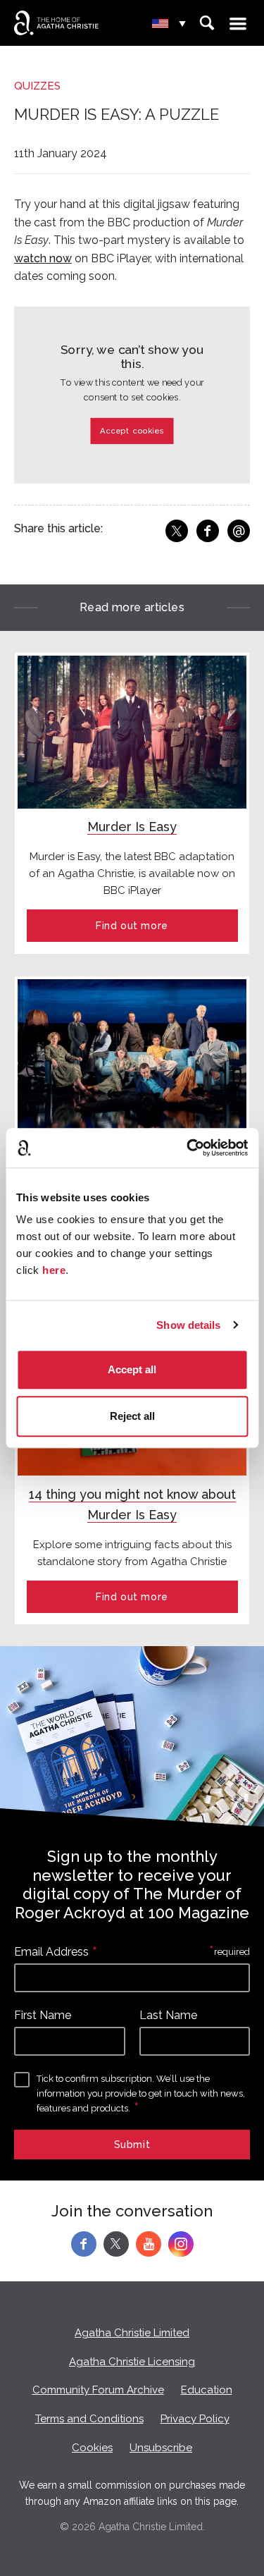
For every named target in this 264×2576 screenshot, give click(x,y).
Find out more (132, 926)
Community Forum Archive (98, 2390)
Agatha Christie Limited (132, 2333)
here (54, 1270)
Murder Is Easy (132, 827)
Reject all (132, 1416)
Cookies (92, 2448)
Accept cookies (132, 431)
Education (207, 2390)
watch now (43, 258)
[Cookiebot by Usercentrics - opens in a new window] (188, 1148)
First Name (43, 2015)
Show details (188, 1325)
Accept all (132, 1369)
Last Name (168, 2015)
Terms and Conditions (89, 2419)
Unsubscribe (161, 2448)
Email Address (51, 1952)
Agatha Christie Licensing (132, 2362)
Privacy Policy (195, 2419)
